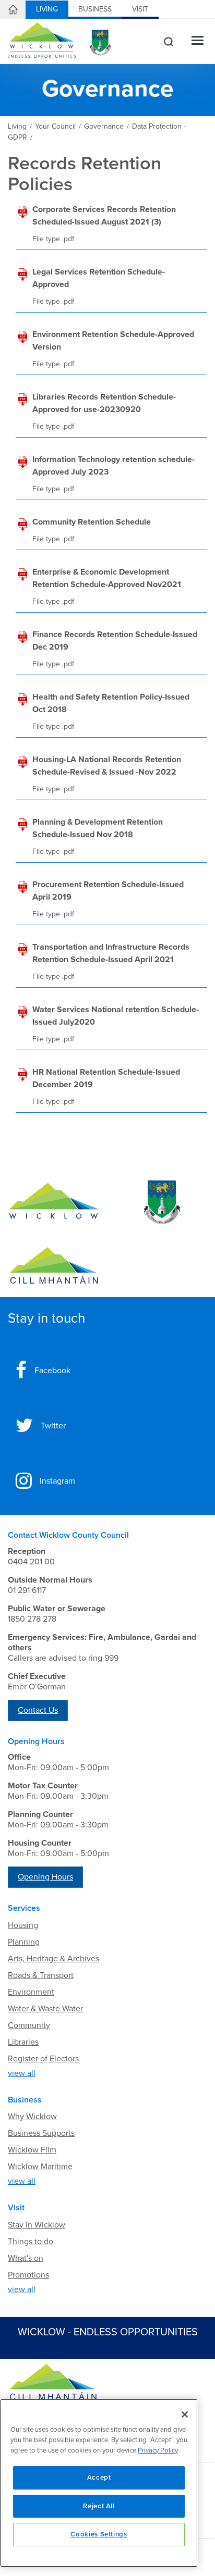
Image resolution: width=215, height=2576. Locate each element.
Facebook (52, 1371)
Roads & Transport (41, 1975)
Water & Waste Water (45, 2009)
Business (95, 9)
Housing (23, 1925)
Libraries (23, 2042)
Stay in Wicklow (37, 2225)
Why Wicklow (32, 2117)
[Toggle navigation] (198, 41)
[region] (99, 2483)
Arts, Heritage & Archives (53, 1959)
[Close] (185, 2415)
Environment (31, 1992)
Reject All (99, 2506)
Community (29, 2025)
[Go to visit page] (161, 1202)
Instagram (57, 1481)
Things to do (31, 2242)
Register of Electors (43, 2059)
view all (22, 2073)
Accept (99, 2478)
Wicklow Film (32, 2150)
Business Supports (41, 2133)
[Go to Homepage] (54, 1202)
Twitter (53, 1426)
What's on (26, 2258)
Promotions (28, 2275)
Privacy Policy (158, 2450)
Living (47, 9)
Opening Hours (45, 1877)
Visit (140, 9)
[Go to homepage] (54, 1266)
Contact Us (38, 1710)
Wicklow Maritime (40, 2167)
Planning (24, 1942)
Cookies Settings (99, 2534)
